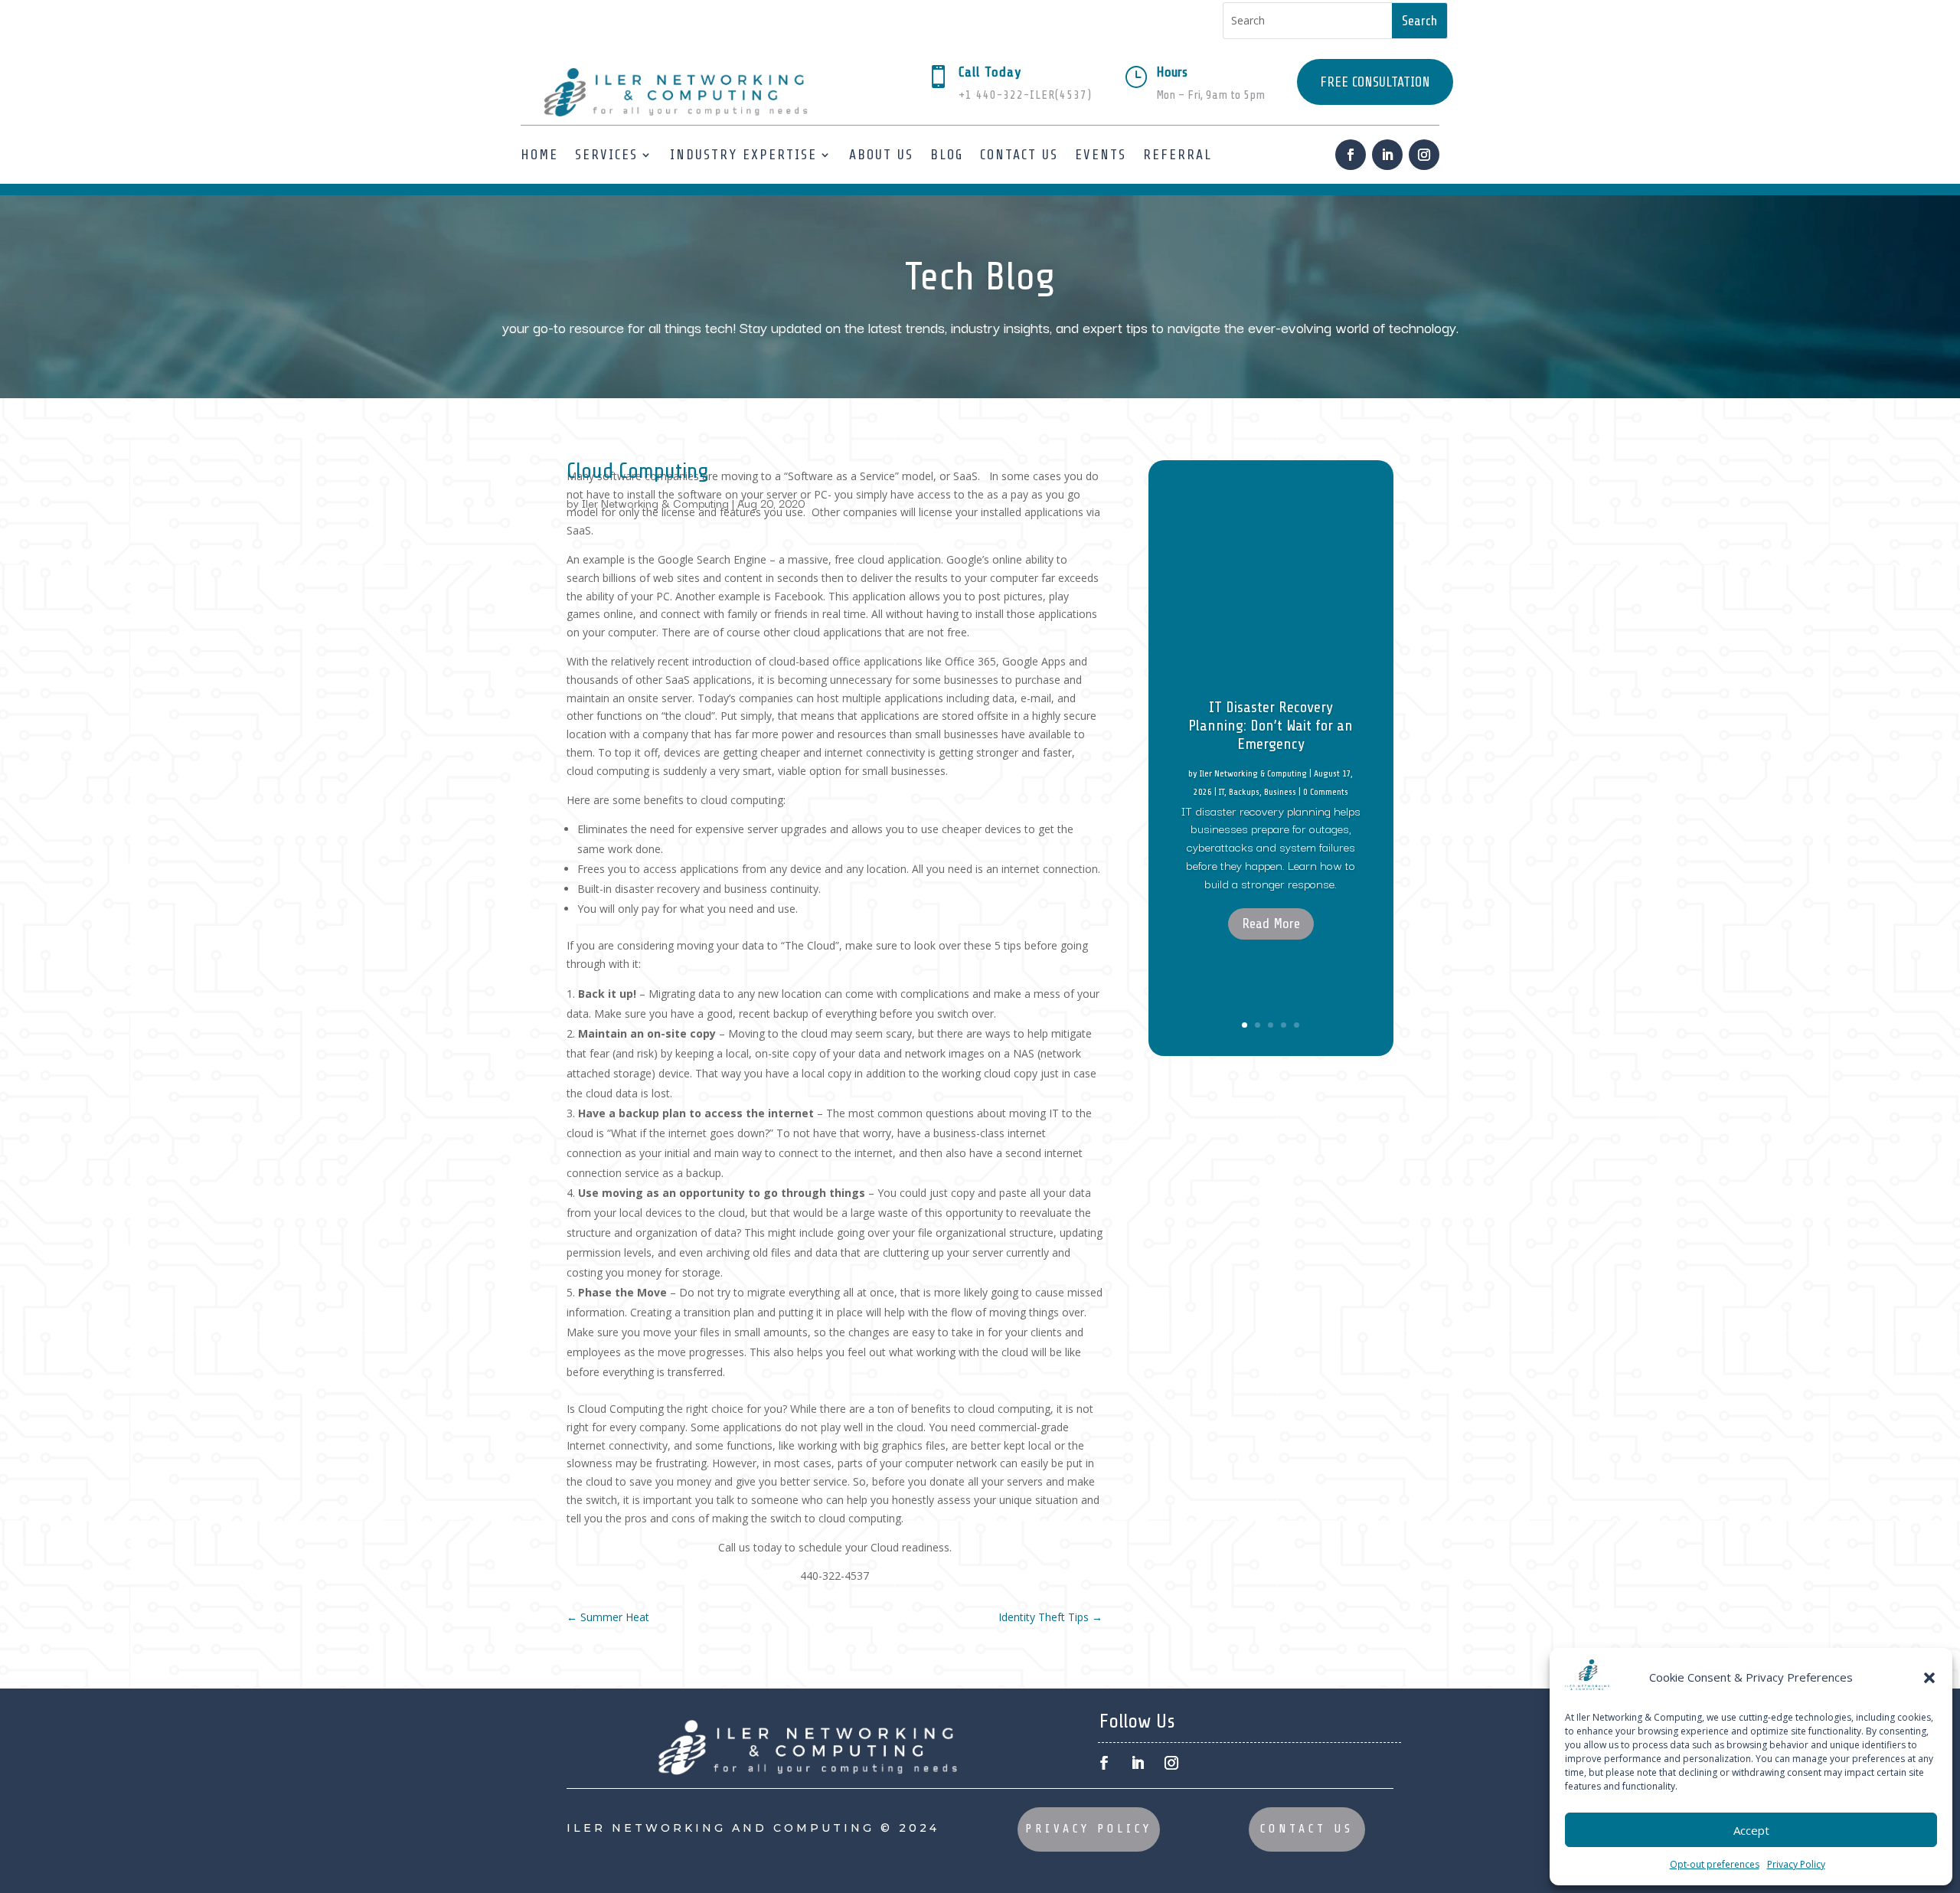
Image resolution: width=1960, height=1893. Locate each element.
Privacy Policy (1796, 1864)
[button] (1929, 1678)
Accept (1751, 1830)
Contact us (1307, 1829)
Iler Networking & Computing (655, 503)
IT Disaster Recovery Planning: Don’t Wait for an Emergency (1271, 726)
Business (1280, 792)
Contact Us (1019, 155)
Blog (947, 155)
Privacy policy (1089, 1829)
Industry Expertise (743, 155)
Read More (1271, 924)
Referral (1178, 155)
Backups (1244, 792)
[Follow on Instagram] (1424, 155)
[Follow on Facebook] (1351, 155)
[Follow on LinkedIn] (1387, 155)
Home (539, 155)
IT (1222, 792)
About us (881, 155)
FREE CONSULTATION (1375, 82)
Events (1101, 155)
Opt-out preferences (1715, 1864)
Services (606, 155)
